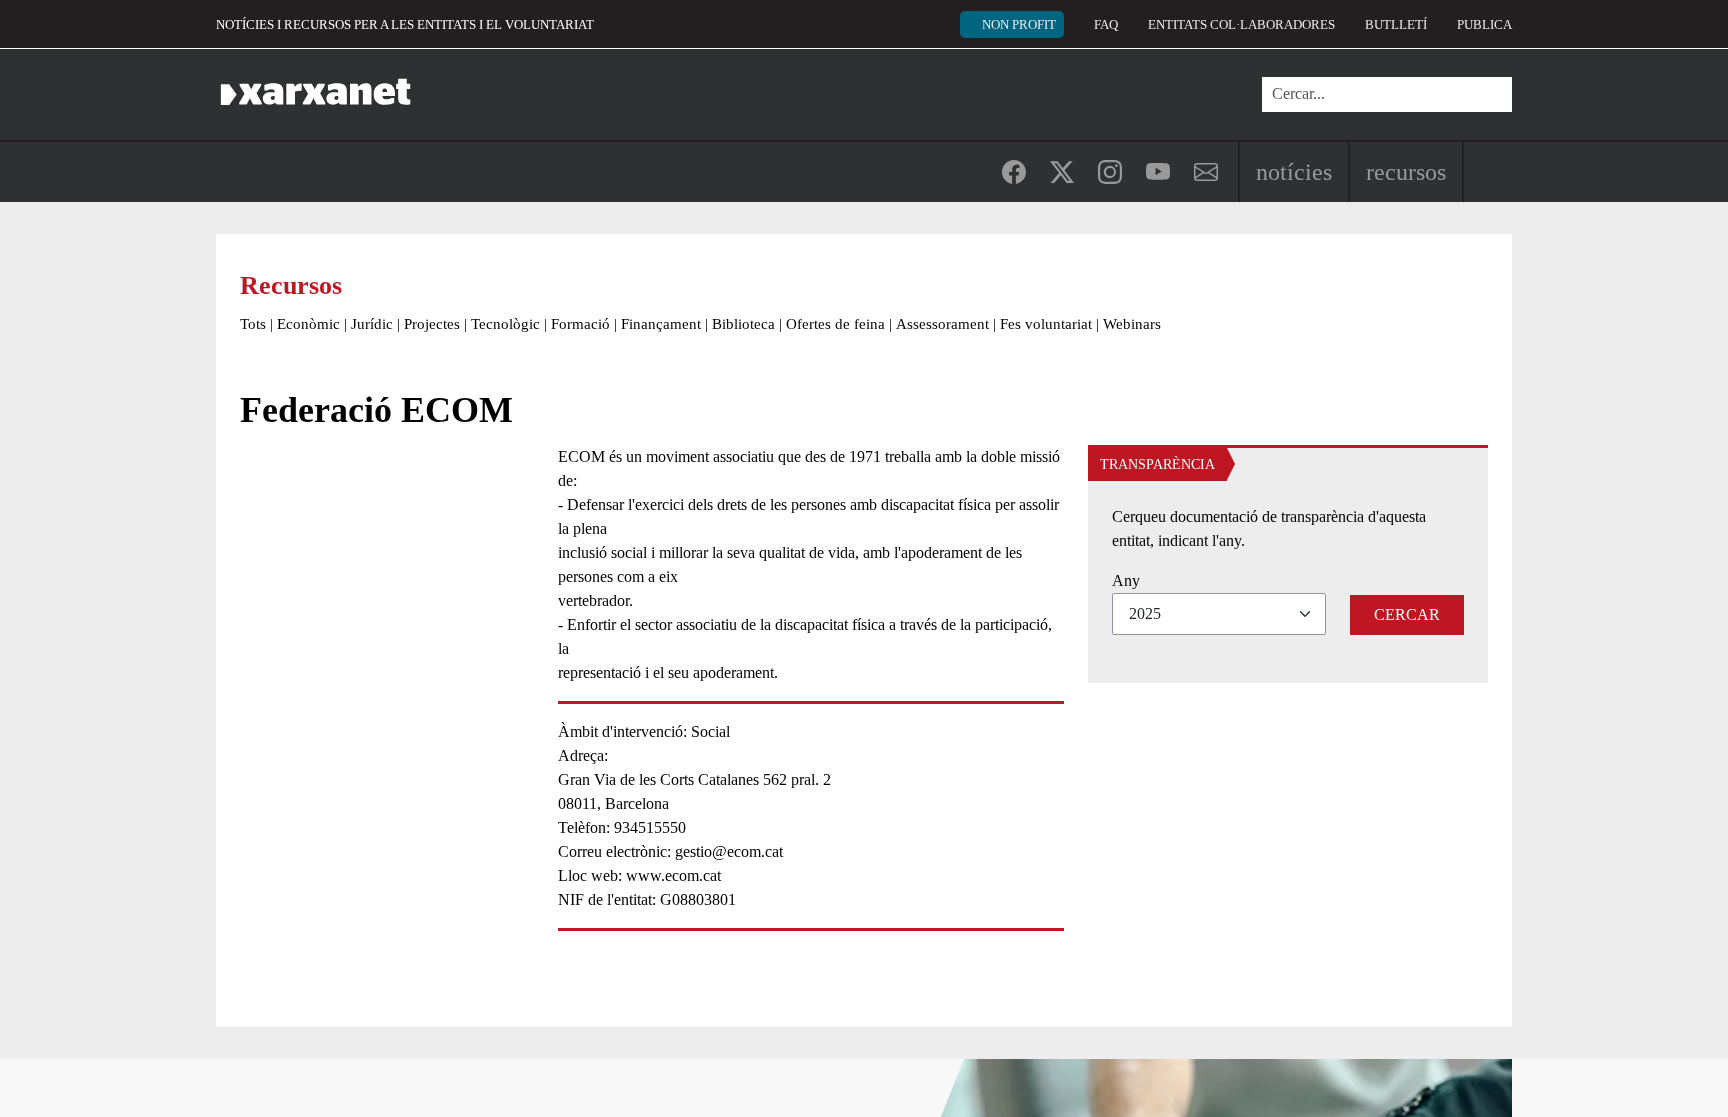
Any (1126, 580)
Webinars (1132, 324)
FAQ (1106, 24)
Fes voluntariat (1046, 324)
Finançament (661, 324)
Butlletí (1396, 24)
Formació (580, 324)
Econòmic (308, 324)
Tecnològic (505, 324)
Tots (253, 324)
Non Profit (1019, 24)
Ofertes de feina (835, 324)
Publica (1484, 24)
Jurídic (372, 324)
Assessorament (942, 324)
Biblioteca (743, 324)
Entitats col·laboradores (1241, 24)
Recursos (1406, 172)
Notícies (1294, 172)
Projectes (432, 324)
